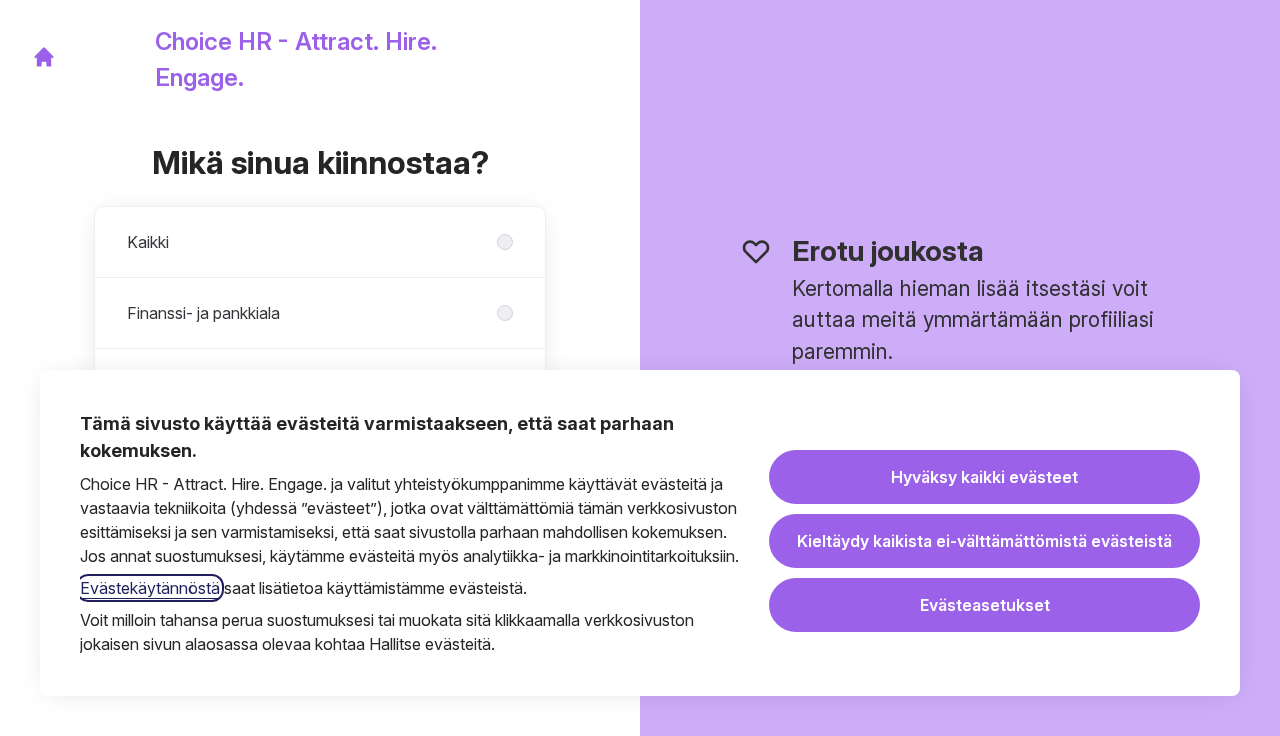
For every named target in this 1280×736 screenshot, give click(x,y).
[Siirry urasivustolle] (44, 57)
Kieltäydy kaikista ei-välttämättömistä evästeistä (984, 541)
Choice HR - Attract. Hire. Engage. (296, 59)
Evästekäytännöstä (150, 588)
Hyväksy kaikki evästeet (984, 477)
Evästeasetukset (985, 605)
